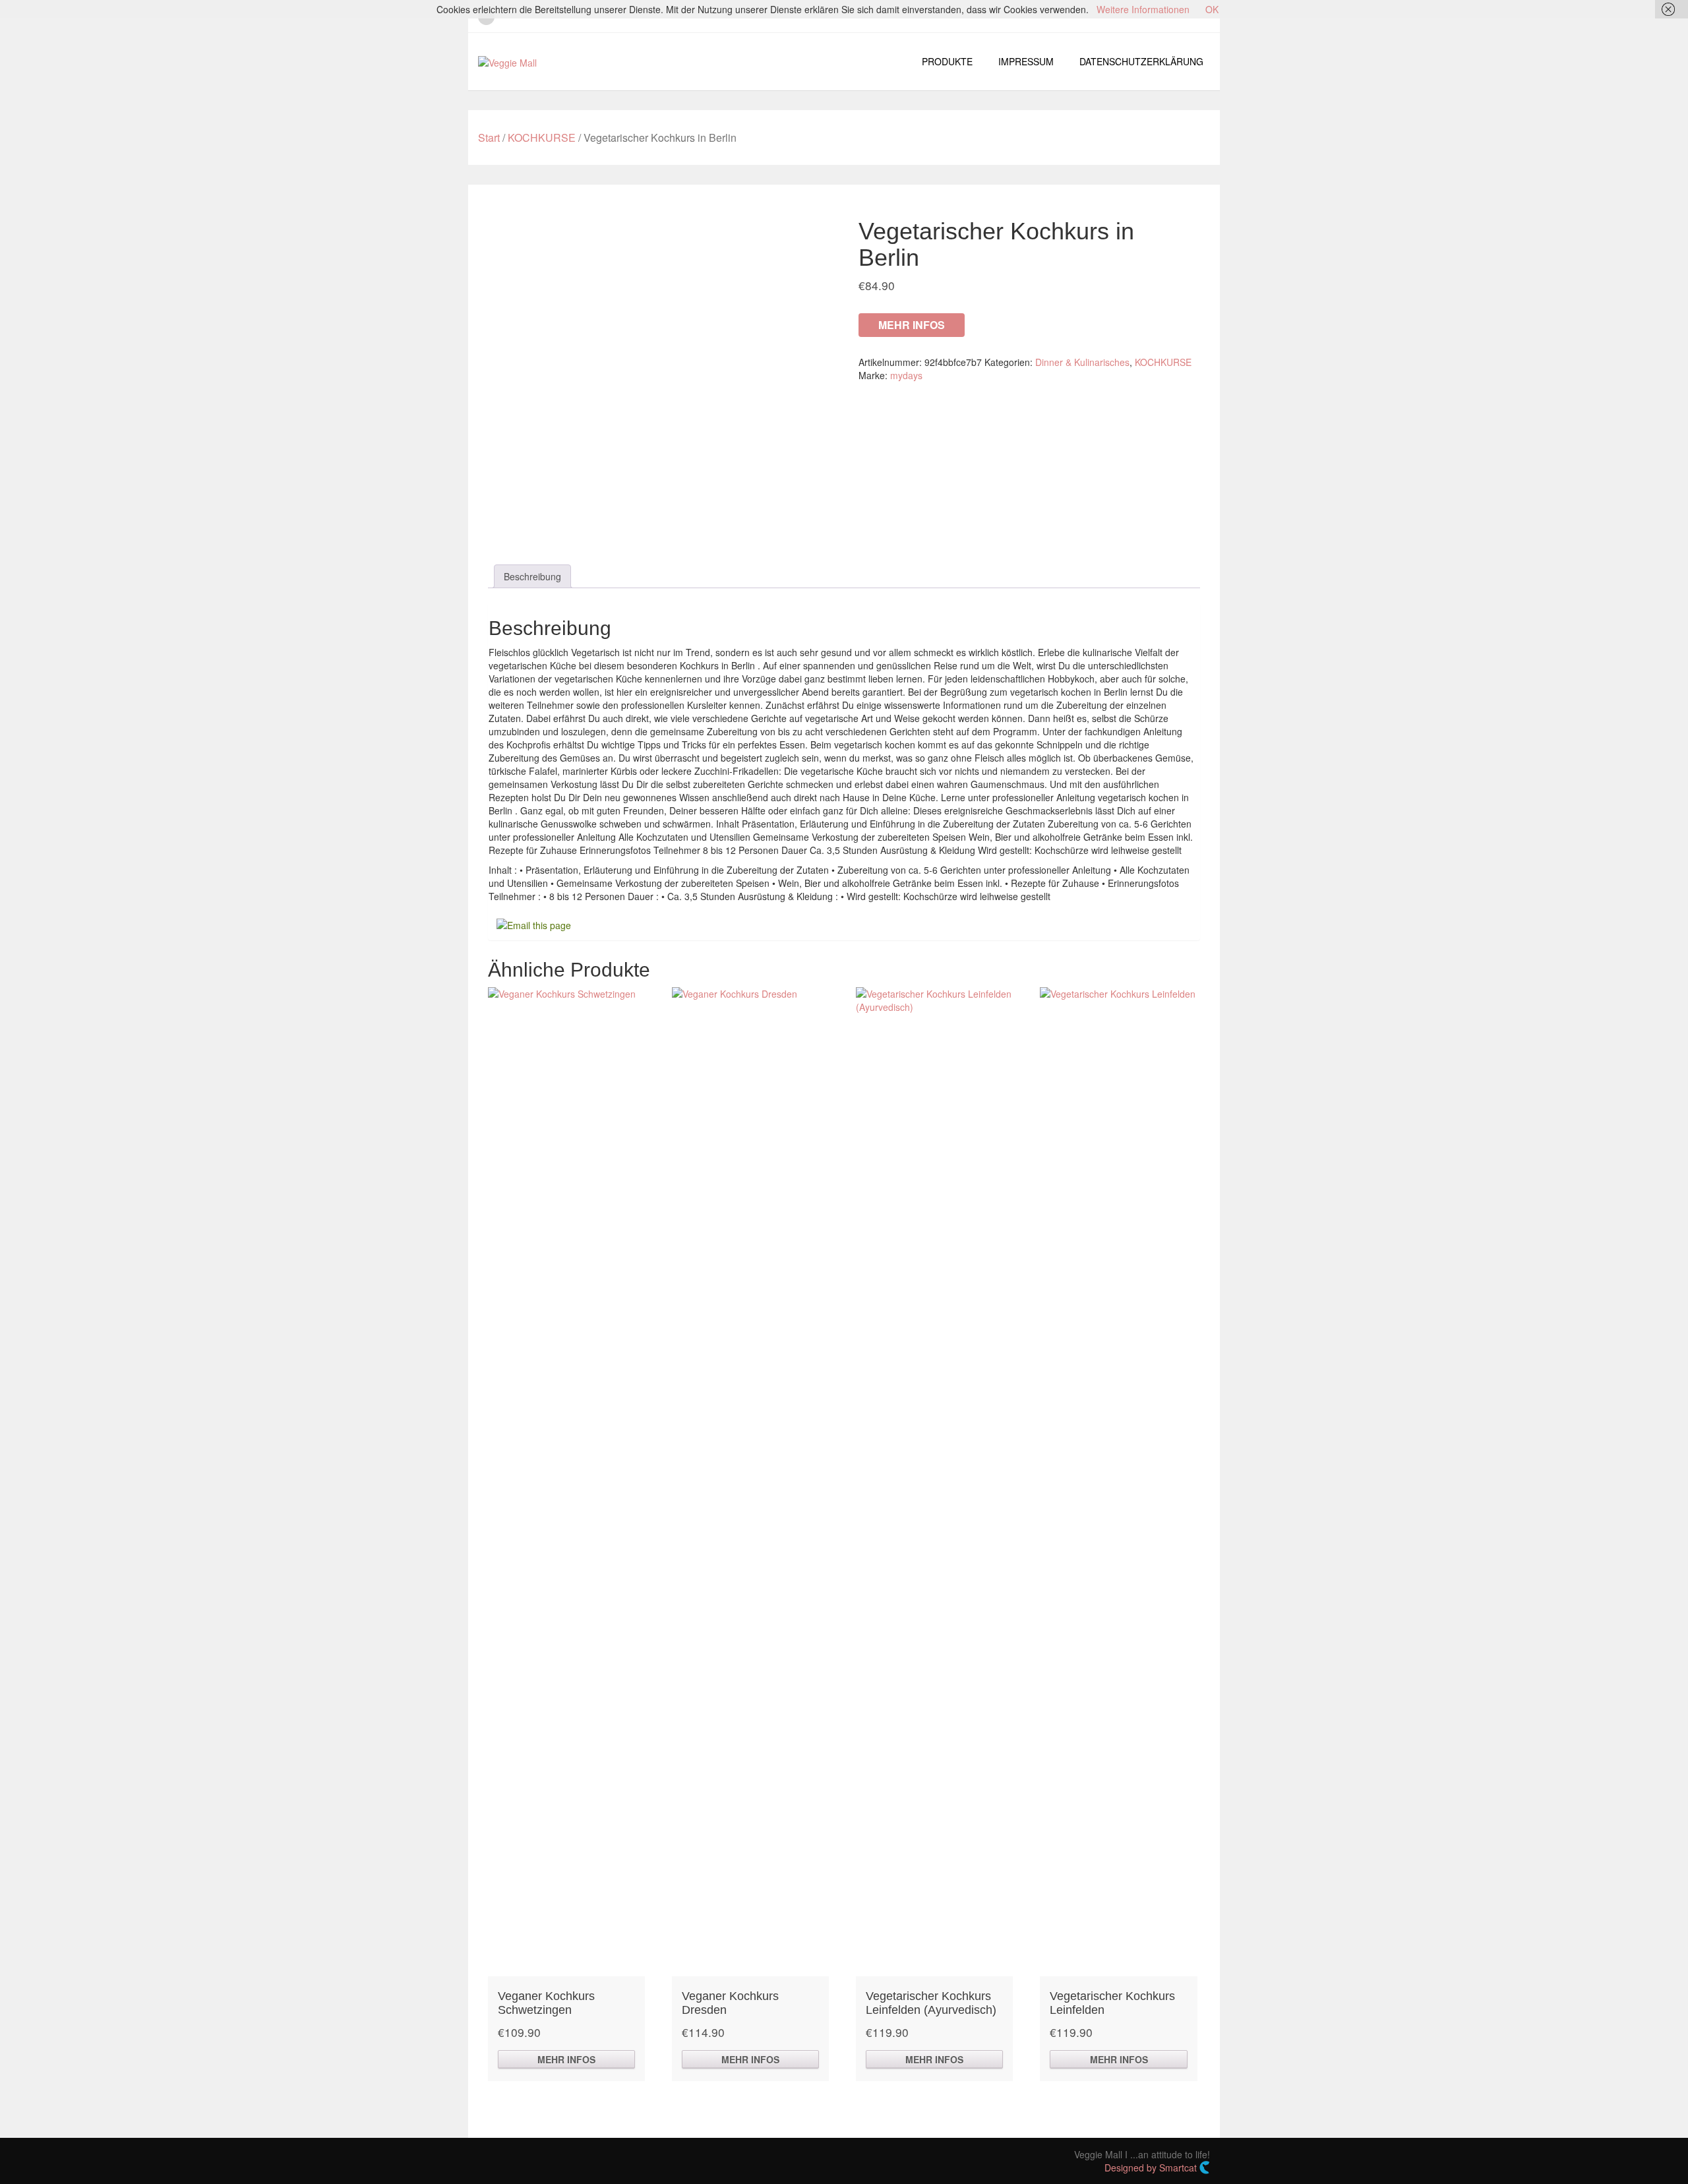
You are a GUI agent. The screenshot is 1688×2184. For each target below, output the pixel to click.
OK (1212, 9)
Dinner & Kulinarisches (1082, 362)
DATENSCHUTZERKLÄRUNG (1141, 61)
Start (489, 137)
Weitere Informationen (1143, 9)
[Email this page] (536, 924)
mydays (906, 375)
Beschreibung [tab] (532, 576)
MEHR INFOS (912, 325)
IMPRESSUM (1026, 61)
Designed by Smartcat (1152, 2168)
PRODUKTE (947, 61)
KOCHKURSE (542, 137)
